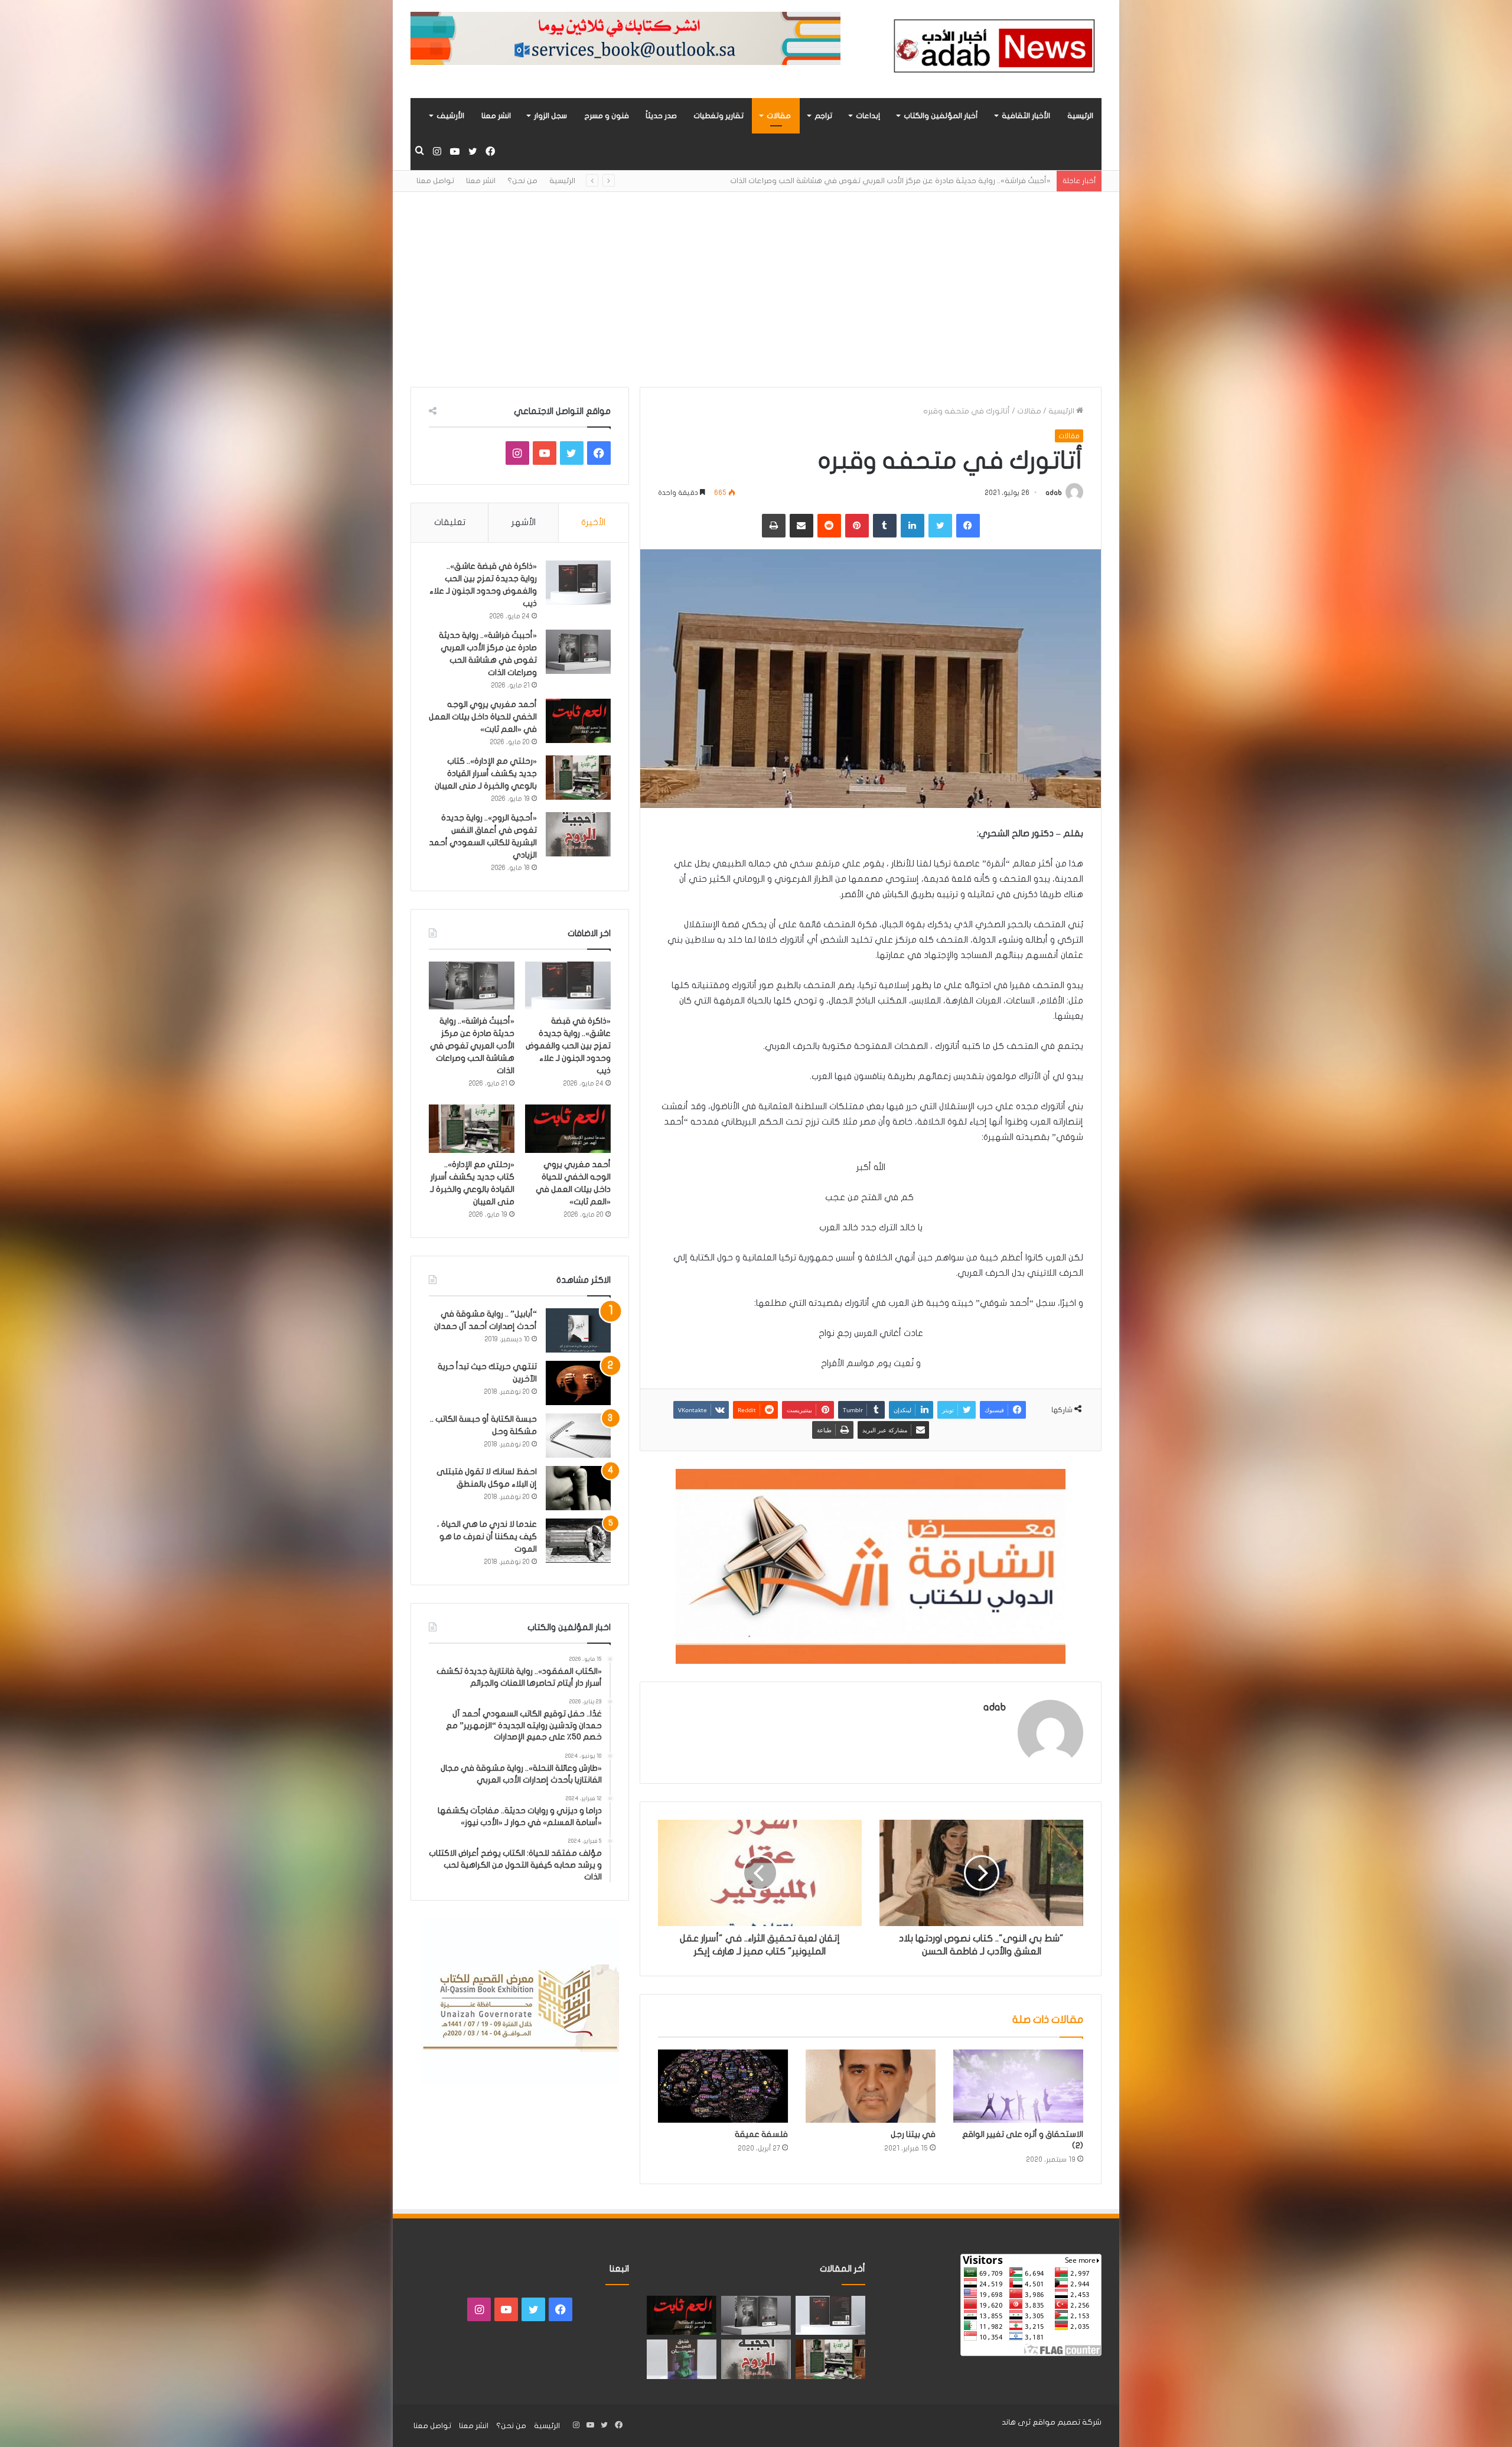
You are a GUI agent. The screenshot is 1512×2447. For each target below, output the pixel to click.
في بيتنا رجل (913, 2134)
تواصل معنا (435, 181)
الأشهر (524, 522)
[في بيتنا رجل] (871, 2086)
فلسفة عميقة (761, 2134)
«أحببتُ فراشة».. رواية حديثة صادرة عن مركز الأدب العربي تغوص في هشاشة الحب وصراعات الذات (472, 1046)
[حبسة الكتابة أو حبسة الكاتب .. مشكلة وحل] (578, 1436)
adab (1054, 493)
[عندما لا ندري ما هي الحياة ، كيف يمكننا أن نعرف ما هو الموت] (578, 1541)
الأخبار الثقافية (1026, 116)
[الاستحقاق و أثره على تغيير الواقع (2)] (1018, 2086)
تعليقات (450, 522)
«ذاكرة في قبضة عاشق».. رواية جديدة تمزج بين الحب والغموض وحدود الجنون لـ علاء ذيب (568, 1046)
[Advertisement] (756, 281)
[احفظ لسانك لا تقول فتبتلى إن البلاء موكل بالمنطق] (578, 1488)
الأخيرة (593, 522)
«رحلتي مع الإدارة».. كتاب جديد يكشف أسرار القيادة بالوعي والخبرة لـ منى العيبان (486, 773)
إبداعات (868, 116)
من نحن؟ (522, 181)
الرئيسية (1080, 116)
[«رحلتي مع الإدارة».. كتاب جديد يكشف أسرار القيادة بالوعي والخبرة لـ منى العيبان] (578, 778)
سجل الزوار (550, 116)
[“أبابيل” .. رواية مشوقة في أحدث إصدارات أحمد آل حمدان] (578, 1330)
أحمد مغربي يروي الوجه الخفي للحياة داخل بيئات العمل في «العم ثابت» (929, 181)
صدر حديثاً (661, 116)
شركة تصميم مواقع (1067, 2422)
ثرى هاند (1016, 2422)
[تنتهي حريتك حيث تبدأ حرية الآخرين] (578, 1383)
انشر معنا (496, 116)
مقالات (779, 116)
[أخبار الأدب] (992, 49)
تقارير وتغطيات (718, 116)
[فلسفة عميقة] (723, 2086)
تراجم (823, 116)
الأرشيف (450, 116)
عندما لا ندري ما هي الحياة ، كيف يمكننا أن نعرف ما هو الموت (487, 1537)
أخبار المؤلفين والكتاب (941, 116)
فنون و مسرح (607, 116)
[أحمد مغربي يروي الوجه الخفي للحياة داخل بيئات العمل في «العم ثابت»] (578, 721)
